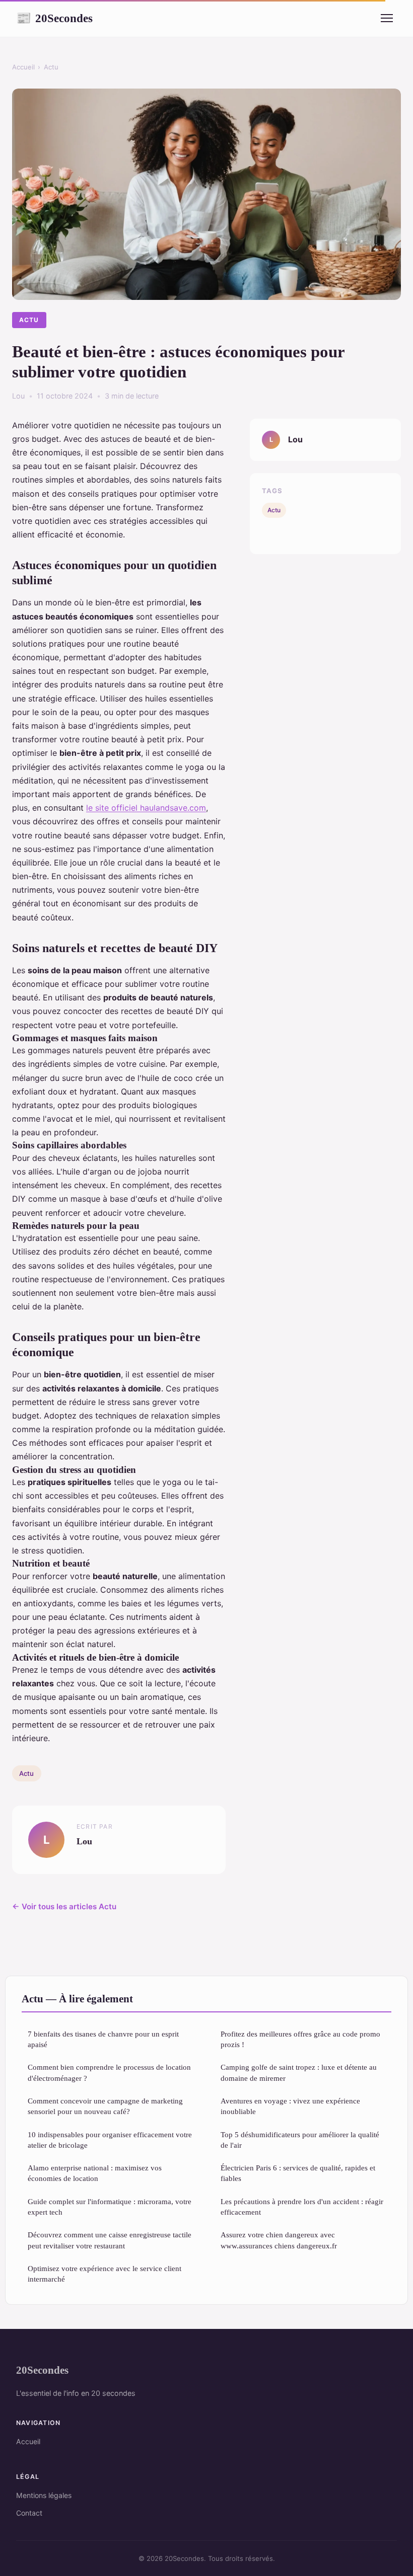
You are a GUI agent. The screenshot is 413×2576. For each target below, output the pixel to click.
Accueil (23, 67)
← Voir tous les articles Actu (64, 1906)
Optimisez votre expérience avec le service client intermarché (105, 2274)
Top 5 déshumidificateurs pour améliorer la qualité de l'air (300, 2140)
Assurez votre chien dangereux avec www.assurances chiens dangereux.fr (279, 2240)
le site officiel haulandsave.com (146, 808)
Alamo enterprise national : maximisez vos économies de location (95, 2173)
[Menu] (387, 18)
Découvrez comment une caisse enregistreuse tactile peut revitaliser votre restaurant (110, 2240)
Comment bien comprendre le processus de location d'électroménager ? (109, 2072)
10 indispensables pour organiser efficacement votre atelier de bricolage (110, 2140)
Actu (51, 67)
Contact (29, 2513)
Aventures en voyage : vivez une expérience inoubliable (290, 2106)
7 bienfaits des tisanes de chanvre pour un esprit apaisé (103, 2039)
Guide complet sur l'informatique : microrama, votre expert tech (110, 2207)
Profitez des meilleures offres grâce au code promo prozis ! (300, 2039)
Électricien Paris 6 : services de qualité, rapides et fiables (298, 2173)
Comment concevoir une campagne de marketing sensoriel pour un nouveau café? (105, 2106)
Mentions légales (44, 2495)
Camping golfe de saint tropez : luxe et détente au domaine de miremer (299, 2072)
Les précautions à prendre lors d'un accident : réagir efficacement (302, 2207)
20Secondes (54, 18)
